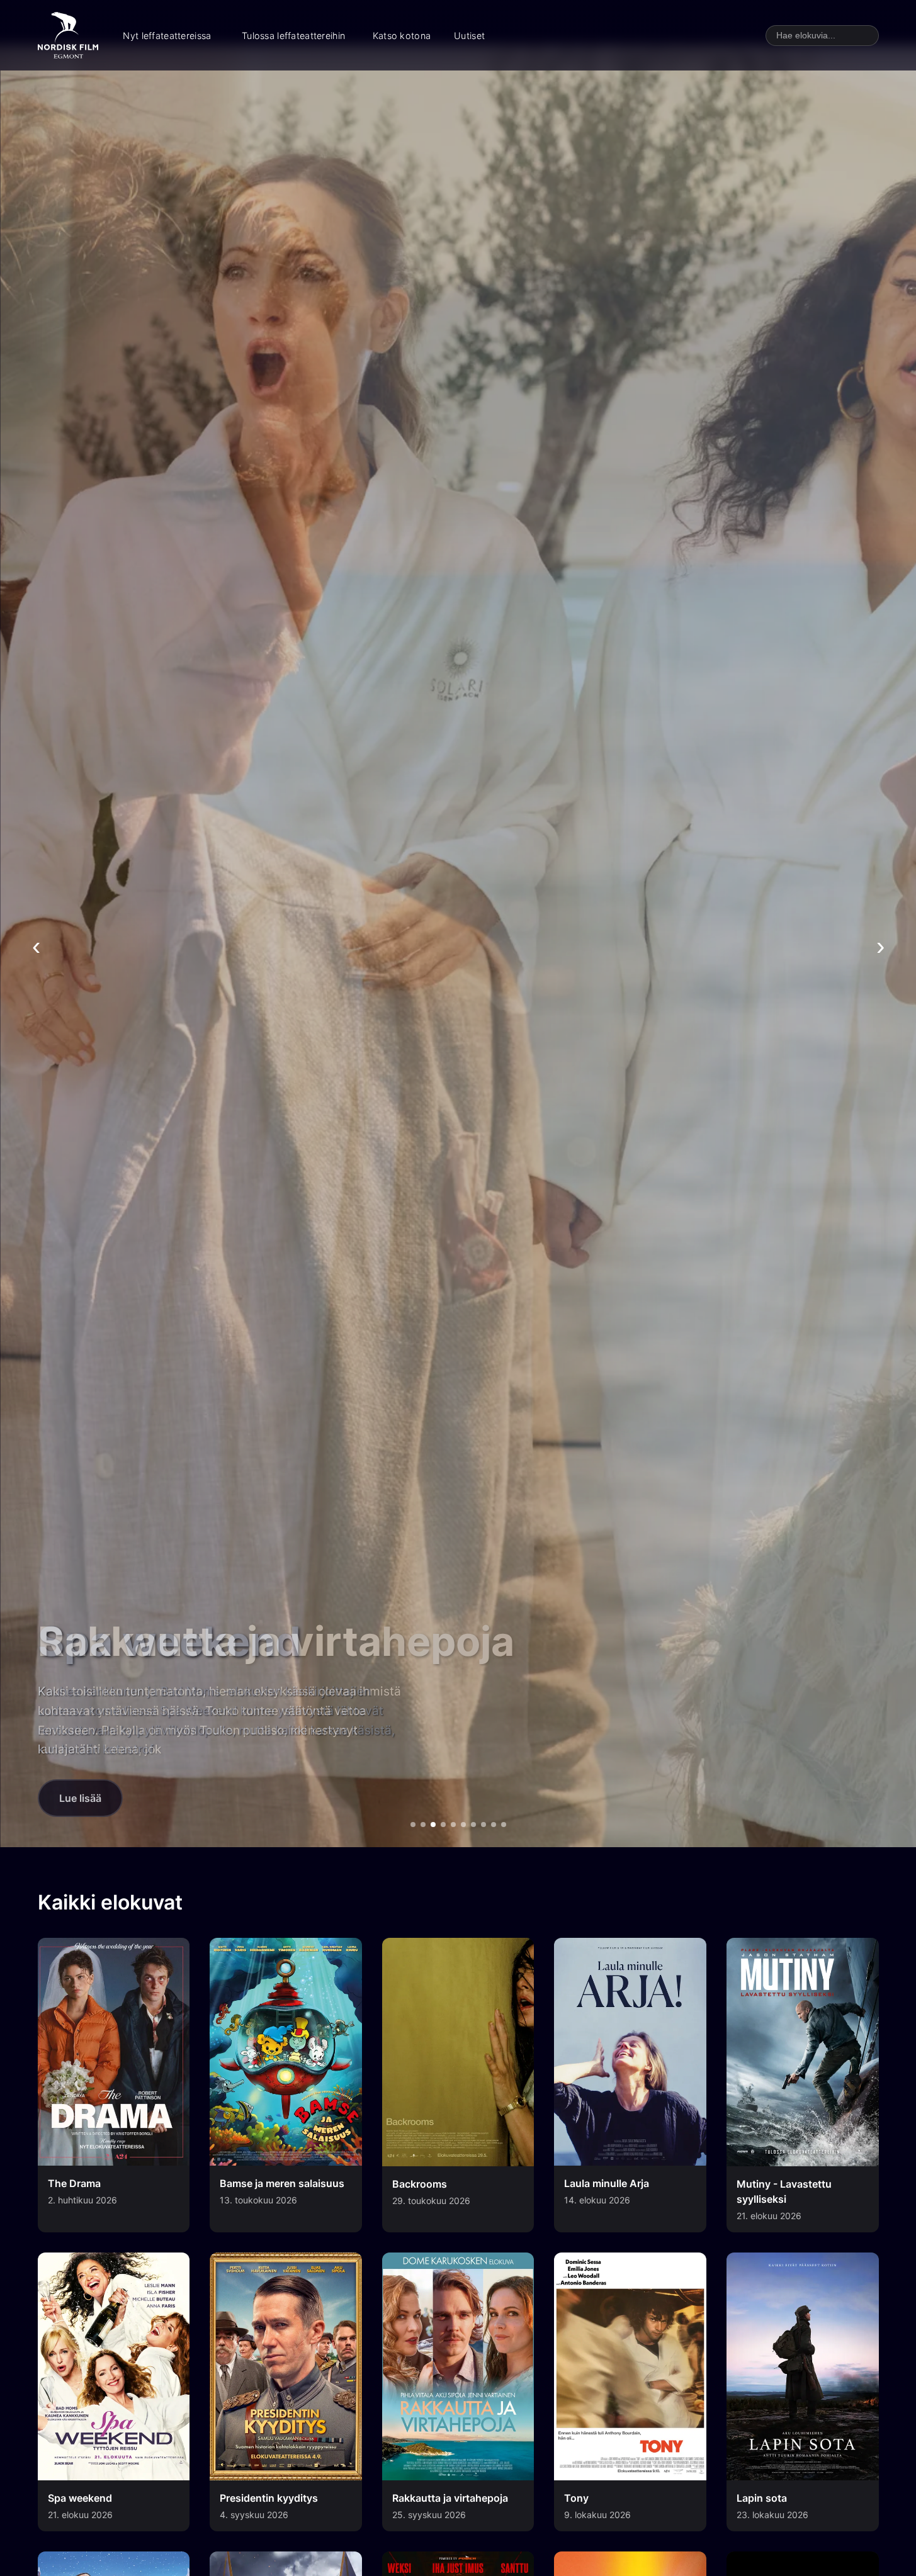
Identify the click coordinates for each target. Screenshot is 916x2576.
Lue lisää (80, 1798)
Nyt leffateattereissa (167, 36)
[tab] (413, 1825)
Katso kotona (402, 36)
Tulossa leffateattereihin (293, 36)
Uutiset (469, 36)
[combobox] (822, 36)
